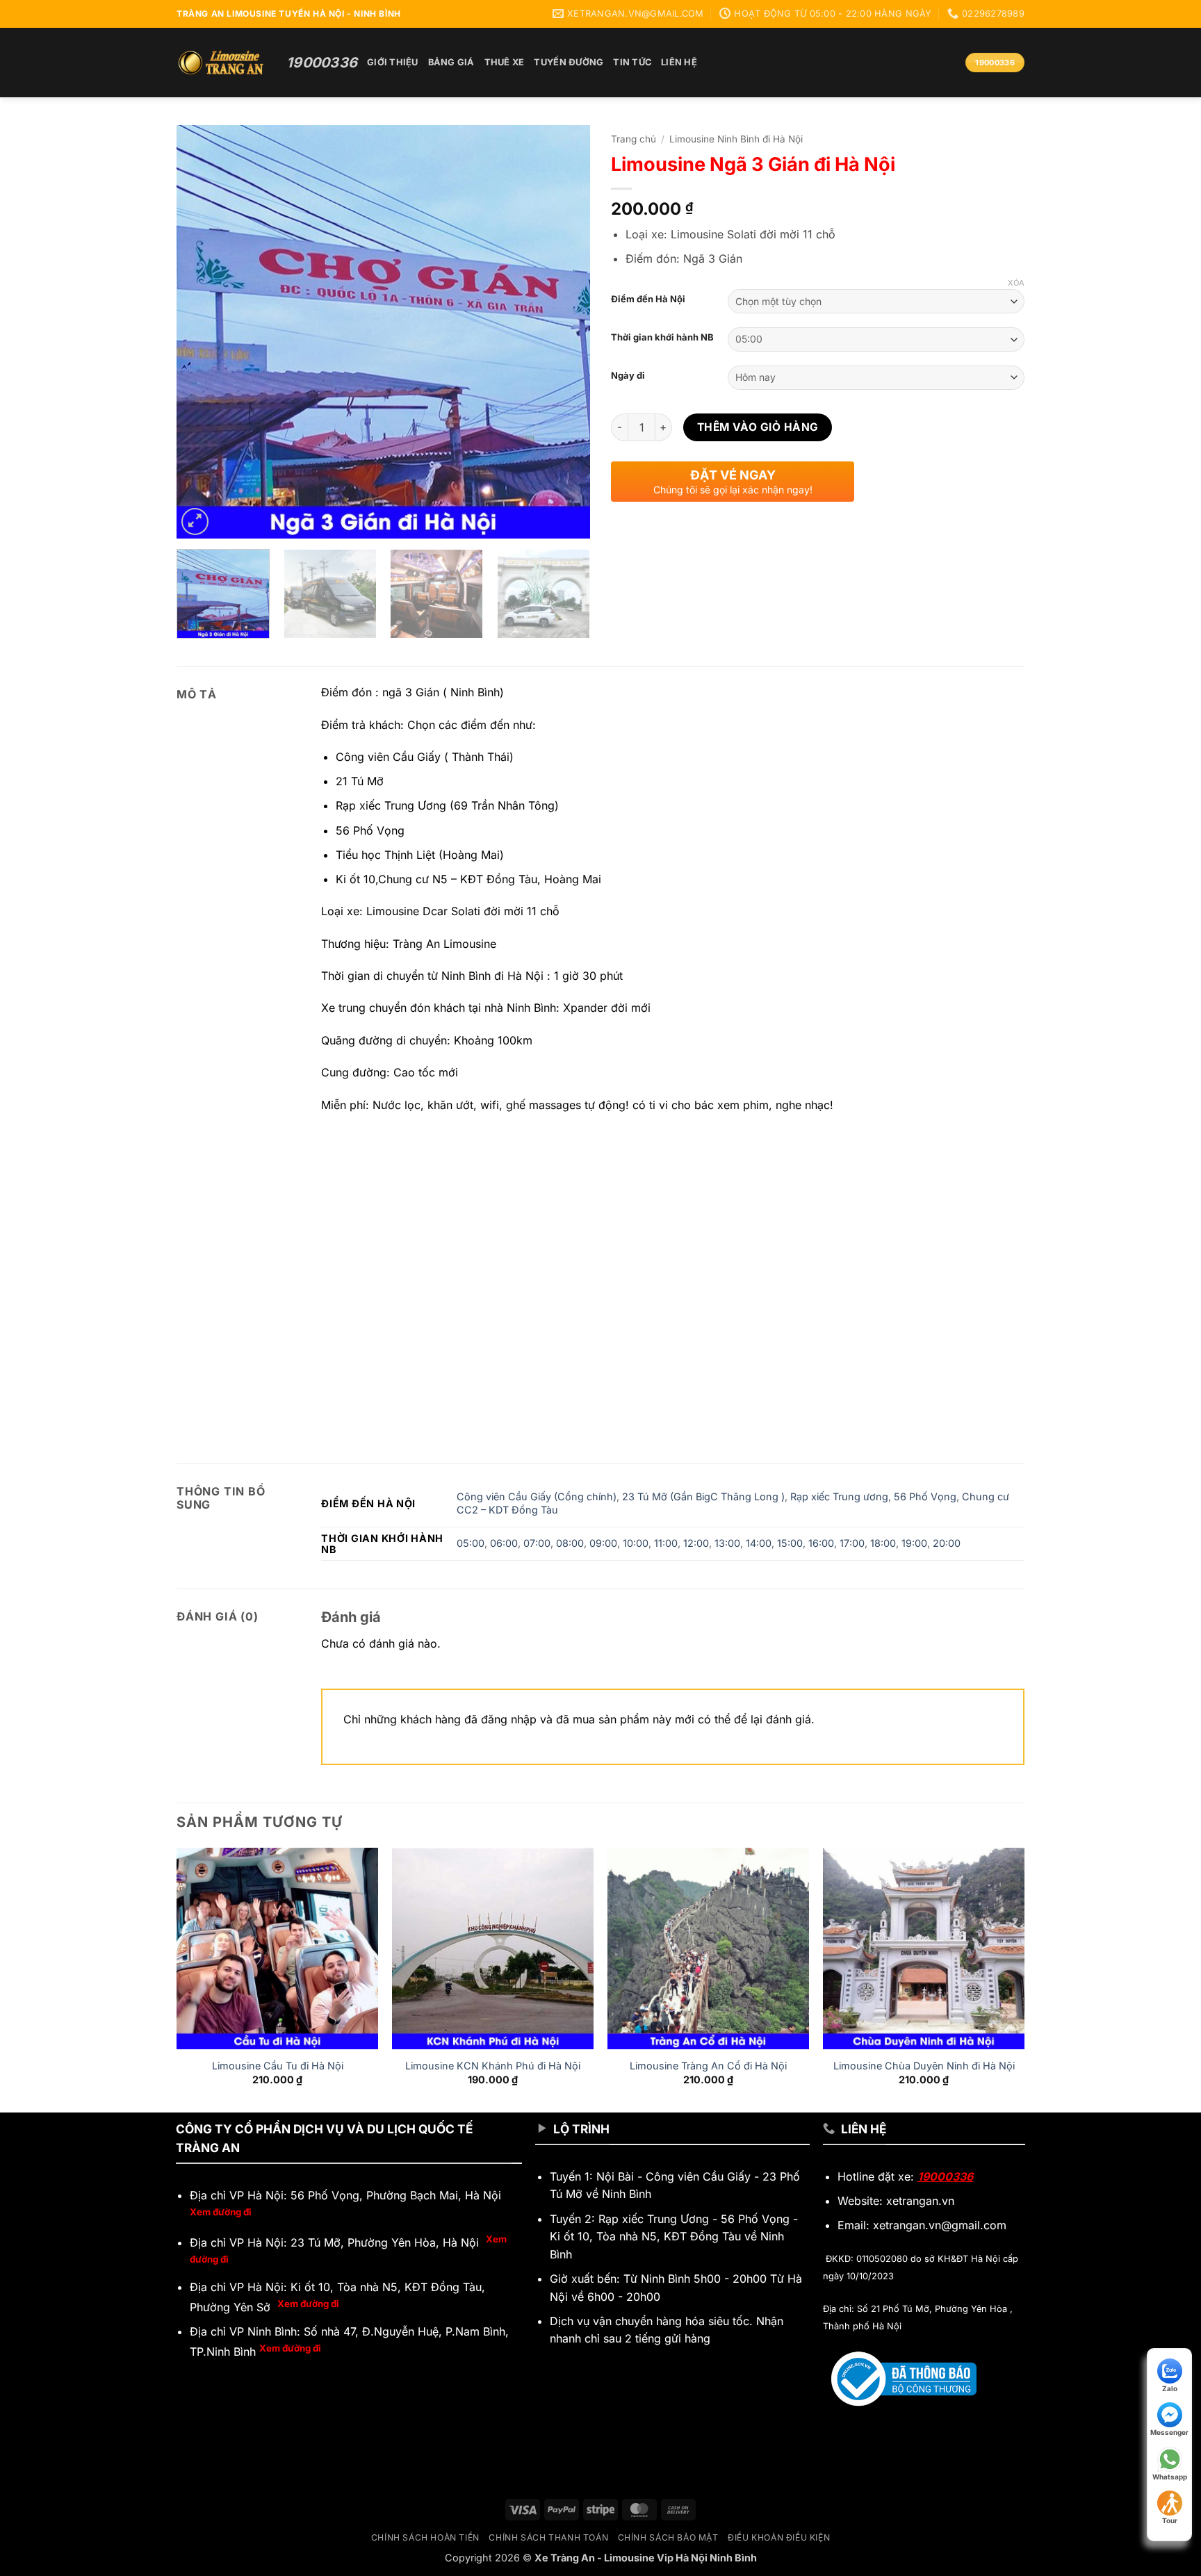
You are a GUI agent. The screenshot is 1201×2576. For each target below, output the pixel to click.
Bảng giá (451, 62)
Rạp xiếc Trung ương (839, 1496)
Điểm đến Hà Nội (648, 300)
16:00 (821, 1543)
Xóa (1016, 283)
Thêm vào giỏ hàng (758, 427)
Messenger (1169, 2432)
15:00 (790, 1543)
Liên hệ (679, 62)
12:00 (696, 1543)
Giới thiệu (393, 62)
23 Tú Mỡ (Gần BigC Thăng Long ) (703, 1496)
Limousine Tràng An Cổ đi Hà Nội (708, 2066)
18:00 (883, 1543)
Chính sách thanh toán (548, 2537)
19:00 (914, 1543)
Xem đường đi (221, 2212)
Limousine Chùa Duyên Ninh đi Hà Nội (924, 2066)
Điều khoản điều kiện (779, 2537)
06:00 (504, 1543)
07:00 (537, 1543)
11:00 (666, 1543)
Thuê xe (505, 62)
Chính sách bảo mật (668, 2537)
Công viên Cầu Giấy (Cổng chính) (537, 1496)
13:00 (727, 1543)
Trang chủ (634, 139)
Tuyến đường (569, 62)
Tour (1170, 2520)
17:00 (852, 1543)
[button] (195, 522)
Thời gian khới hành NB (662, 338)
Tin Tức (632, 62)
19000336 (945, 2176)
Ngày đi (628, 376)
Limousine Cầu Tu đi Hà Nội (278, 2066)
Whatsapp (1170, 2477)
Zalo (1170, 2388)
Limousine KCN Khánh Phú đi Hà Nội (493, 2066)
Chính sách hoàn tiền (425, 2537)
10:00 (636, 1543)
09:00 (603, 1543)
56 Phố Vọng (925, 1496)
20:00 (947, 1543)
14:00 (759, 1543)
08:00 (570, 1543)
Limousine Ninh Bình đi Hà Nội (736, 139)
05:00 (471, 1543)
